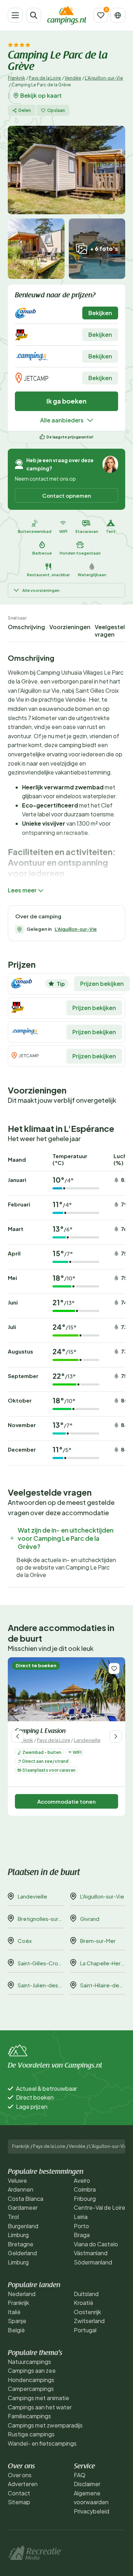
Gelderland (22, 2253)
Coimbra (85, 2189)
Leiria (81, 2217)
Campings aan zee (32, 2370)
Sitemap (19, 2502)
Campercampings (31, 2389)
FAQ (80, 2475)
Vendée (73, 78)
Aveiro (82, 2180)
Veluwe (17, 2180)
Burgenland (23, 2226)
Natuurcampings (29, 2362)
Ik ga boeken (66, 401)
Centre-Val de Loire (99, 2207)
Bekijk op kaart (41, 96)
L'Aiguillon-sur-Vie (104, 78)
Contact (19, 2493)
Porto (81, 2226)
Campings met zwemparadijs (45, 2425)
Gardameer (23, 2207)
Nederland (22, 2294)
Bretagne (21, 2244)
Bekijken (100, 313)
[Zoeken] (34, 15)
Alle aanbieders (62, 420)
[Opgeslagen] (101, 15)
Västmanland (91, 2253)
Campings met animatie (38, 2398)
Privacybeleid (92, 2511)
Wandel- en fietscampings (42, 2443)
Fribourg (85, 2199)
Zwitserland (89, 2321)
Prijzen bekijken (102, 984)
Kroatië (84, 2303)
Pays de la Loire (45, 78)
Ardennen (21, 2189)
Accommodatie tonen (66, 1801)
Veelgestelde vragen (113, 631)
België (16, 2330)
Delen (25, 110)
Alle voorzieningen (41, 590)
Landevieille (87, 1740)
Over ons (20, 2475)
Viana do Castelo (96, 2244)
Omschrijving (26, 627)
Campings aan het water (40, 2407)
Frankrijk (16, 78)
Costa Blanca (26, 2199)
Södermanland (93, 2262)
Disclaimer (87, 2484)
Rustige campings (31, 2434)
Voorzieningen (70, 627)
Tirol (13, 2217)
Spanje (17, 2321)
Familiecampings (29, 2416)
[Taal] (118, 15)
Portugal (85, 2330)
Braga (82, 2235)
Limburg (18, 2235)
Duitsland (86, 2294)
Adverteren (23, 2484)
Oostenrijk (87, 2312)
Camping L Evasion (40, 1732)
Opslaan (56, 110)
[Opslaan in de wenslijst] (114, 1668)
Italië (14, 2312)
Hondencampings (31, 2380)
